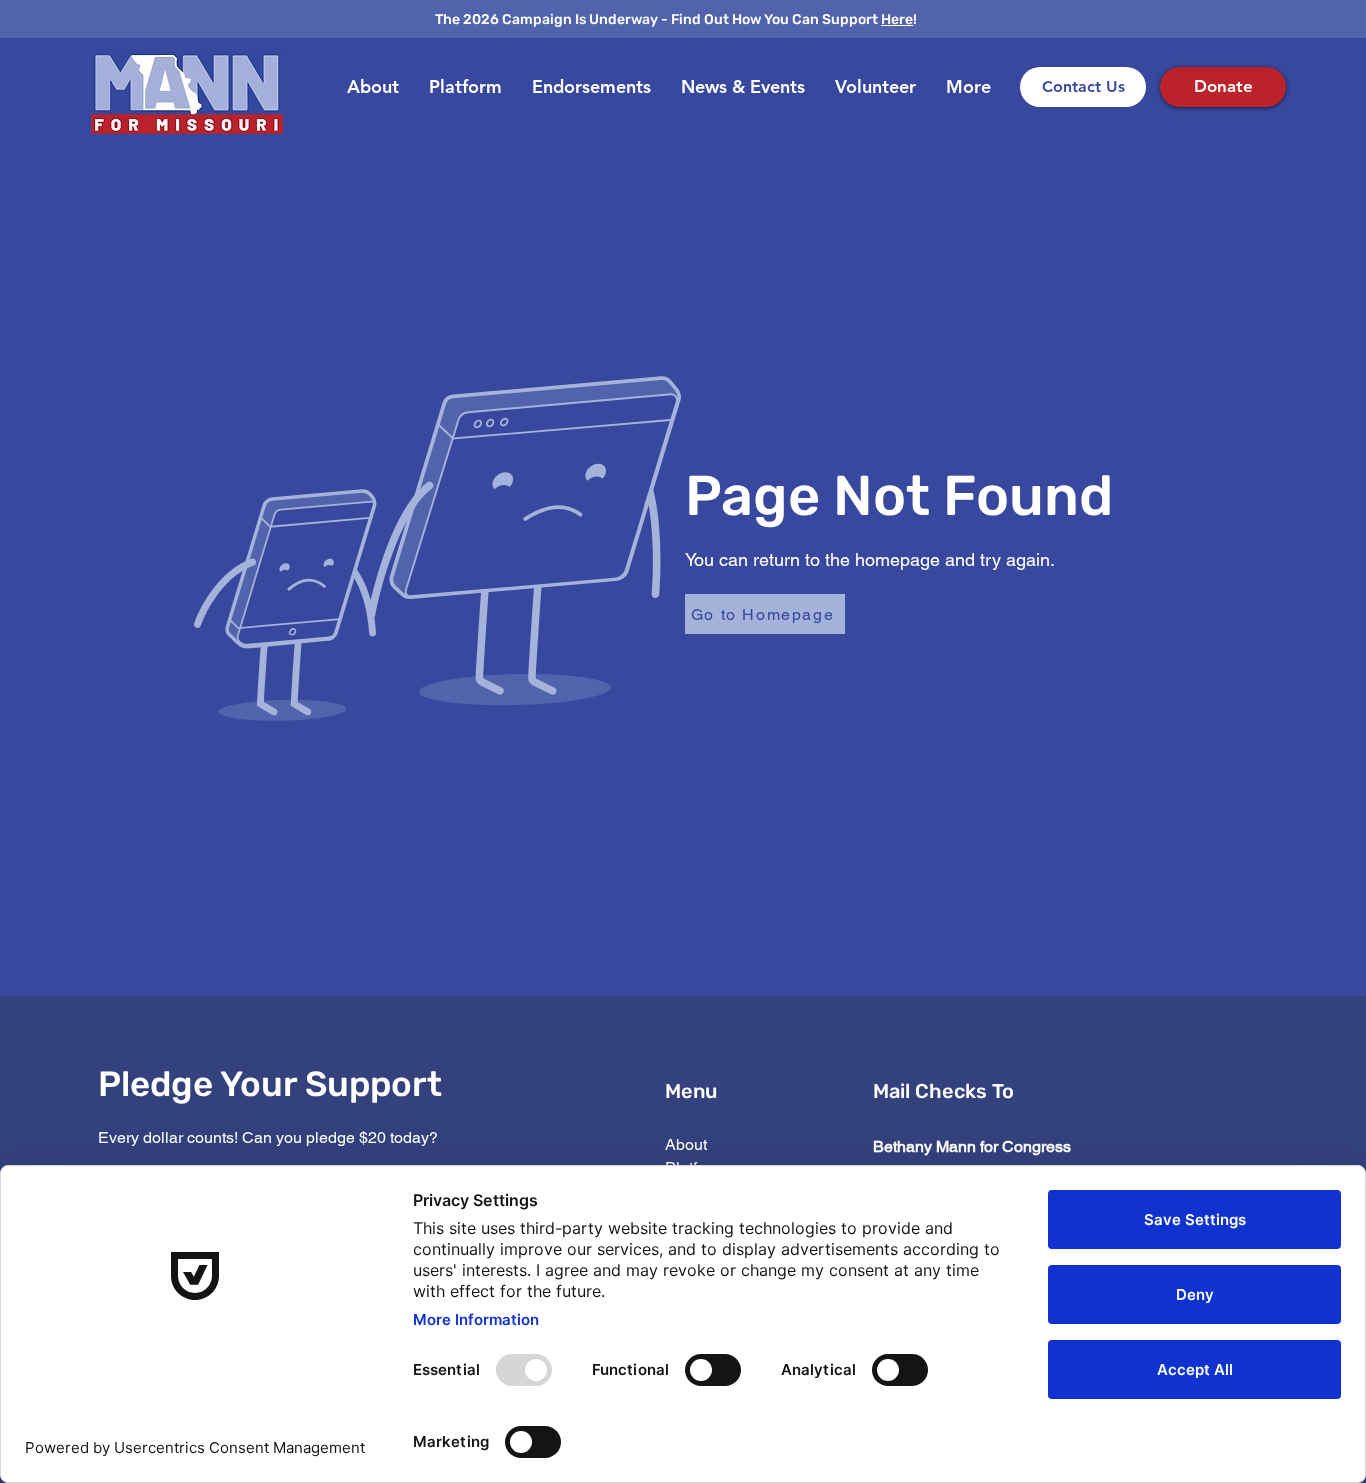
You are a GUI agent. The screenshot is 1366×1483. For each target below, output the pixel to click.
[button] (743, 87)
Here (897, 19)
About (686, 1144)
